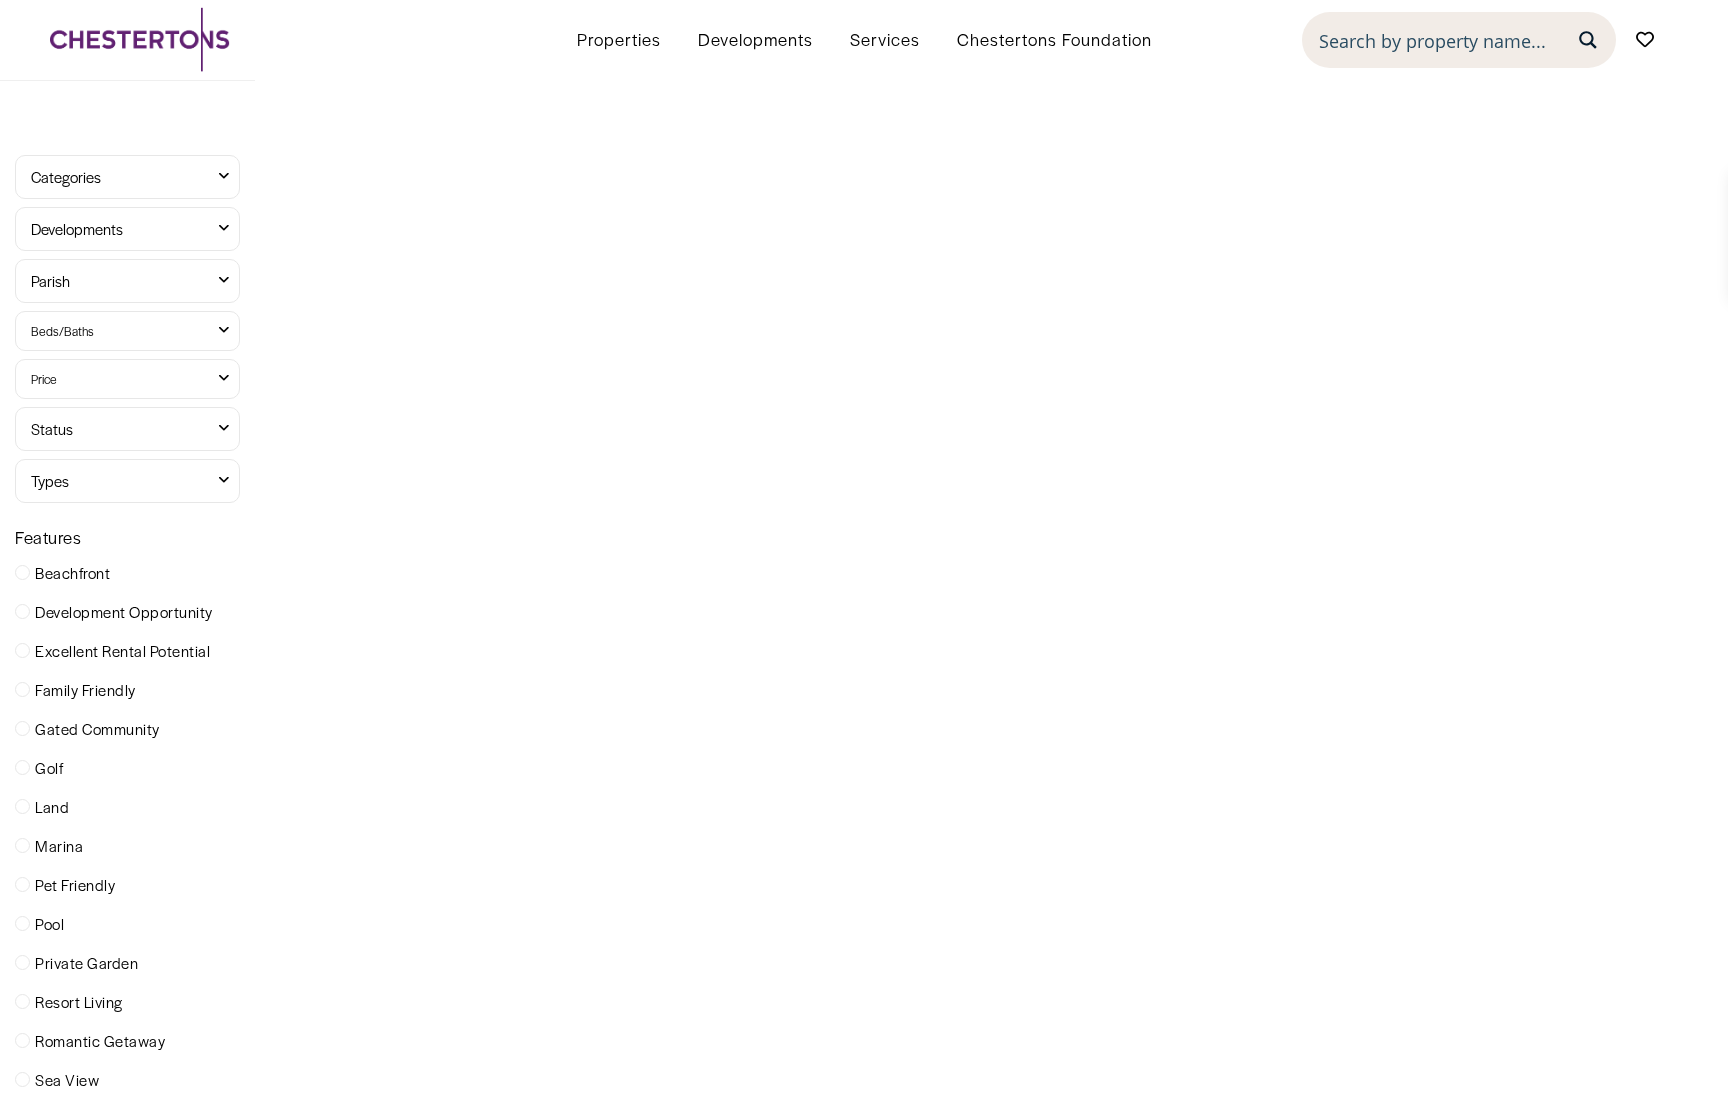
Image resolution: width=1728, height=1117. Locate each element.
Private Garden (86, 962)
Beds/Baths (62, 331)
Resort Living (79, 1001)
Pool (49, 923)
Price (44, 379)
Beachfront (72, 572)
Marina (59, 845)
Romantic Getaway (100, 1040)
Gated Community (97, 728)
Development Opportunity (124, 611)
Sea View (67, 1079)
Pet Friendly (75, 884)
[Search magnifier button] (1588, 40)
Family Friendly (85, 689)
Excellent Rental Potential (122, 650)
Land (52, 806)
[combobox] (127, 177)
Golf (49, 767)
